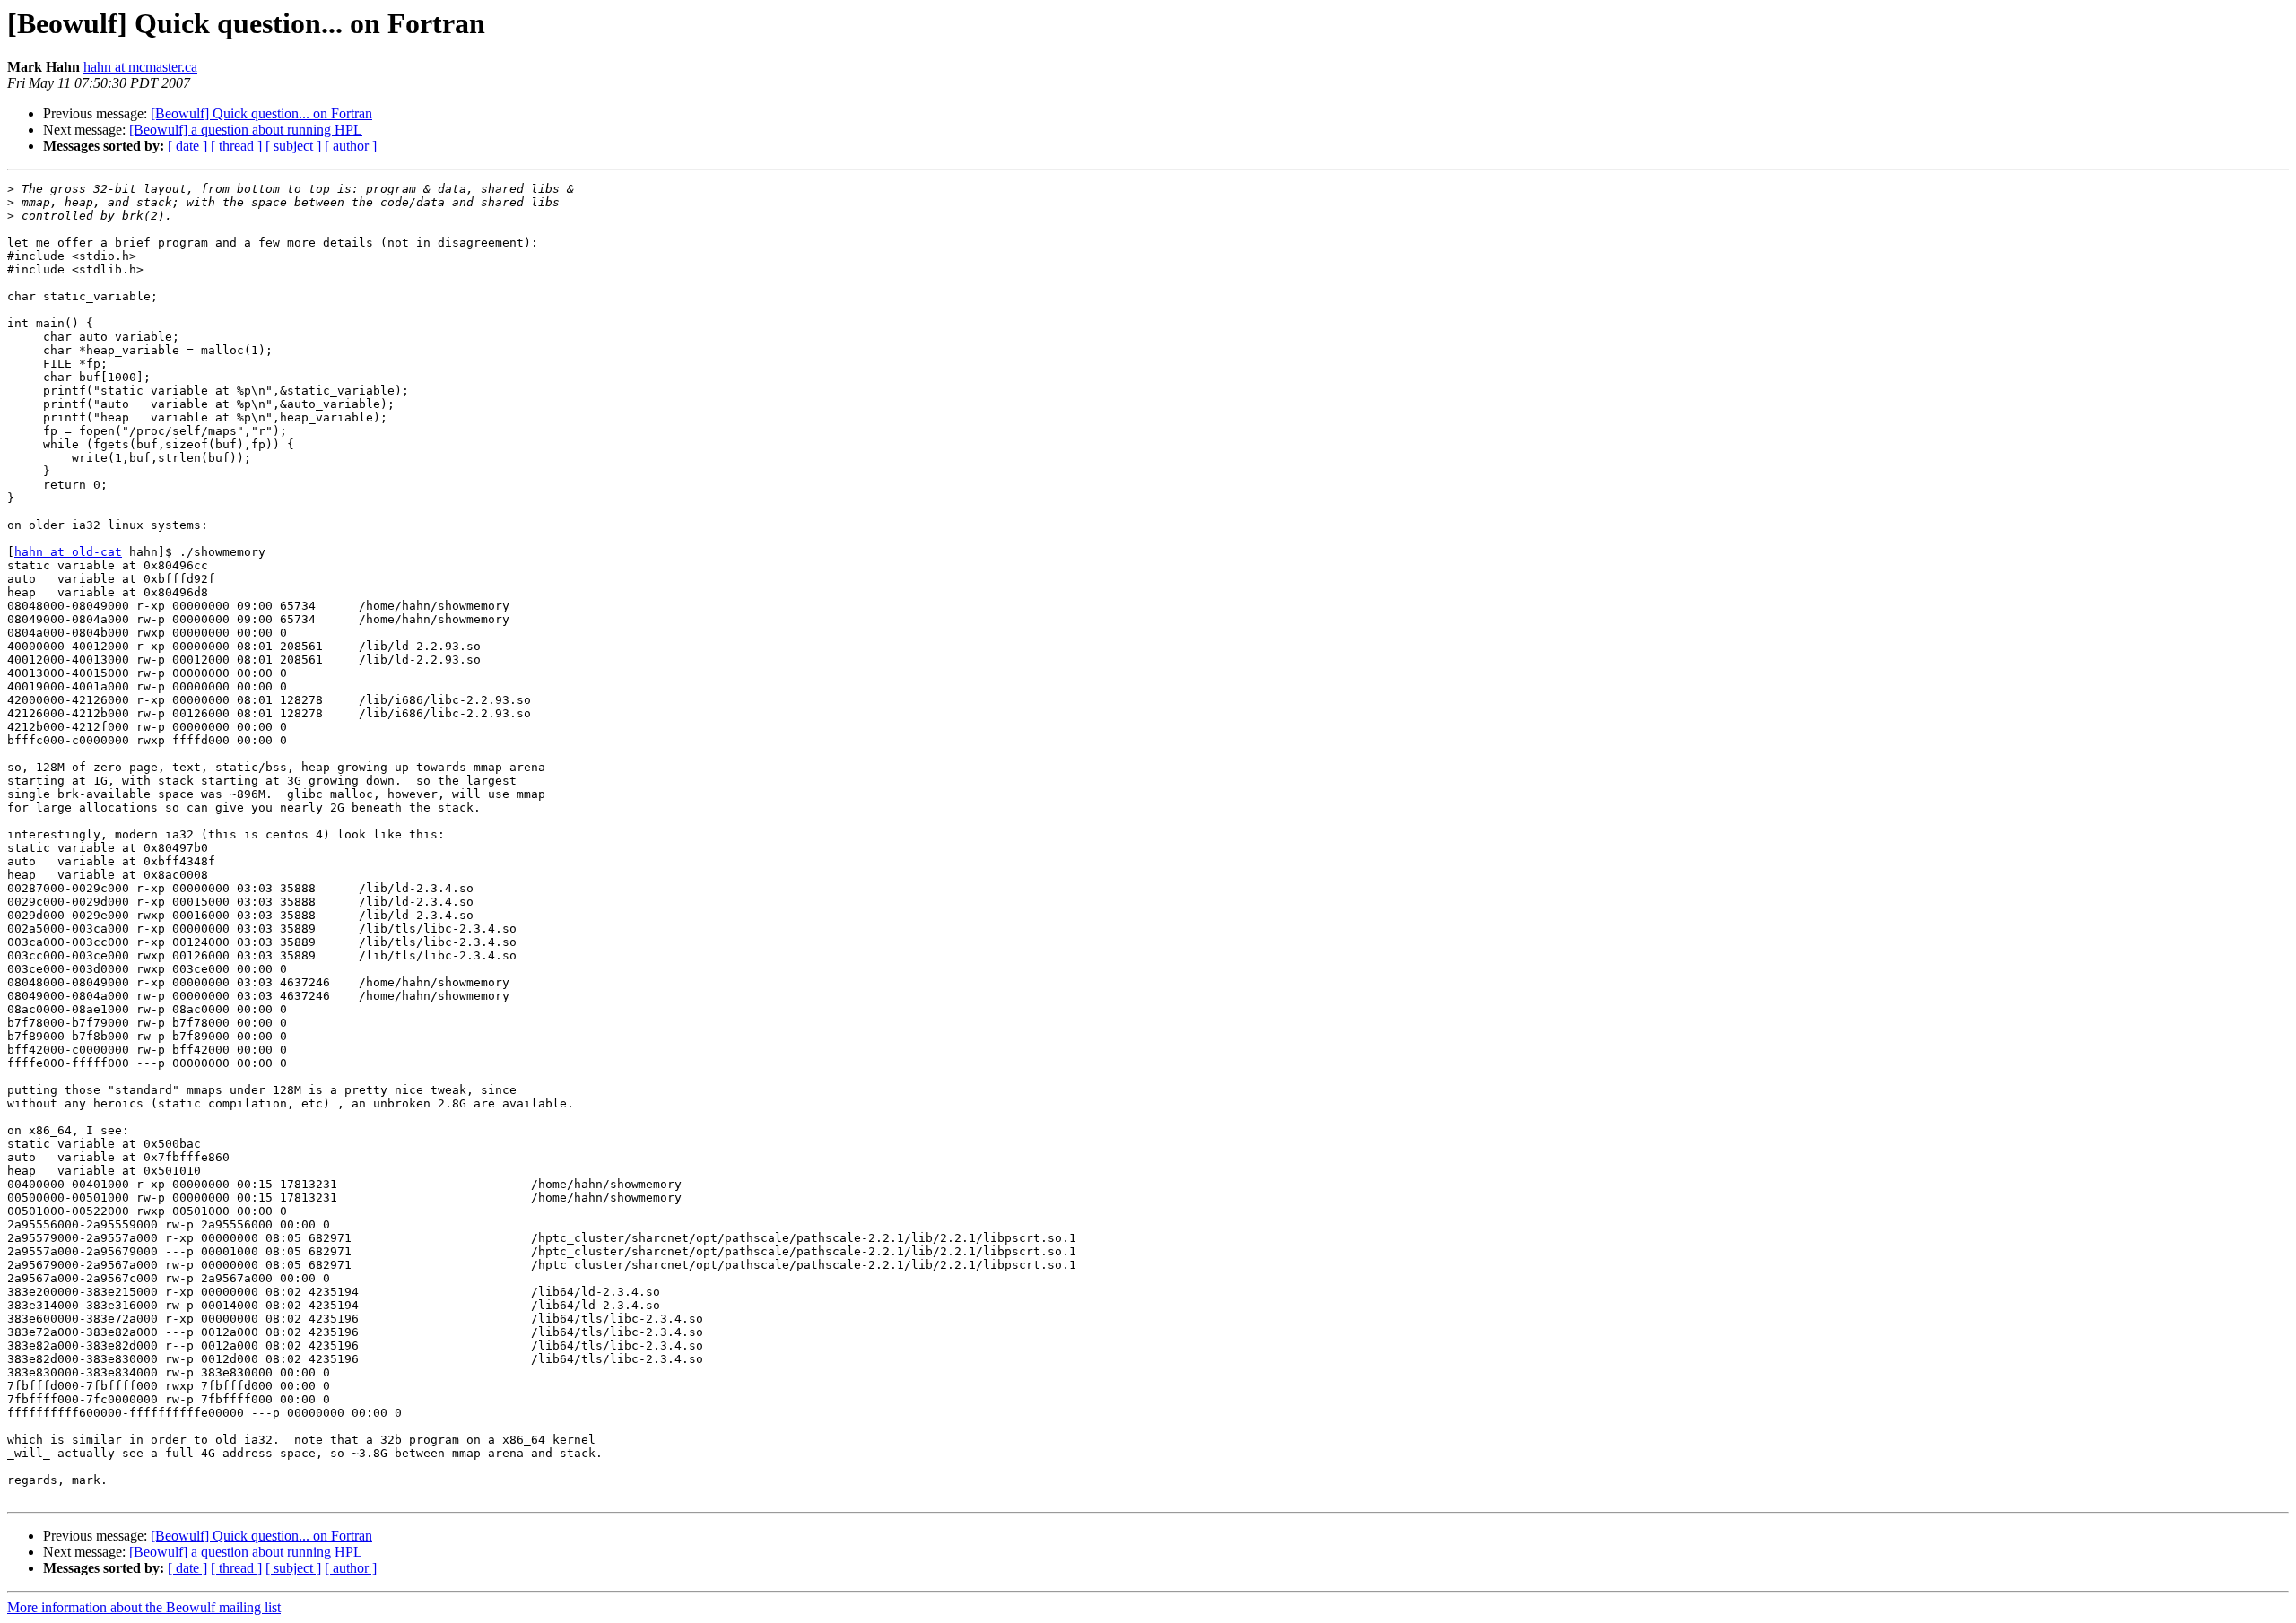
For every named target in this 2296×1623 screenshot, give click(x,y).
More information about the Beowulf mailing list (144, 1607)
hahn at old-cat (68, 552)
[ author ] (351, 146)
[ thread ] (236, 146)
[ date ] (187, 146)
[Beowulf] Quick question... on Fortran (261, 113)
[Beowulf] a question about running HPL (246, 130)
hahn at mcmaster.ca (140, 67)
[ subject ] (293, 146)
